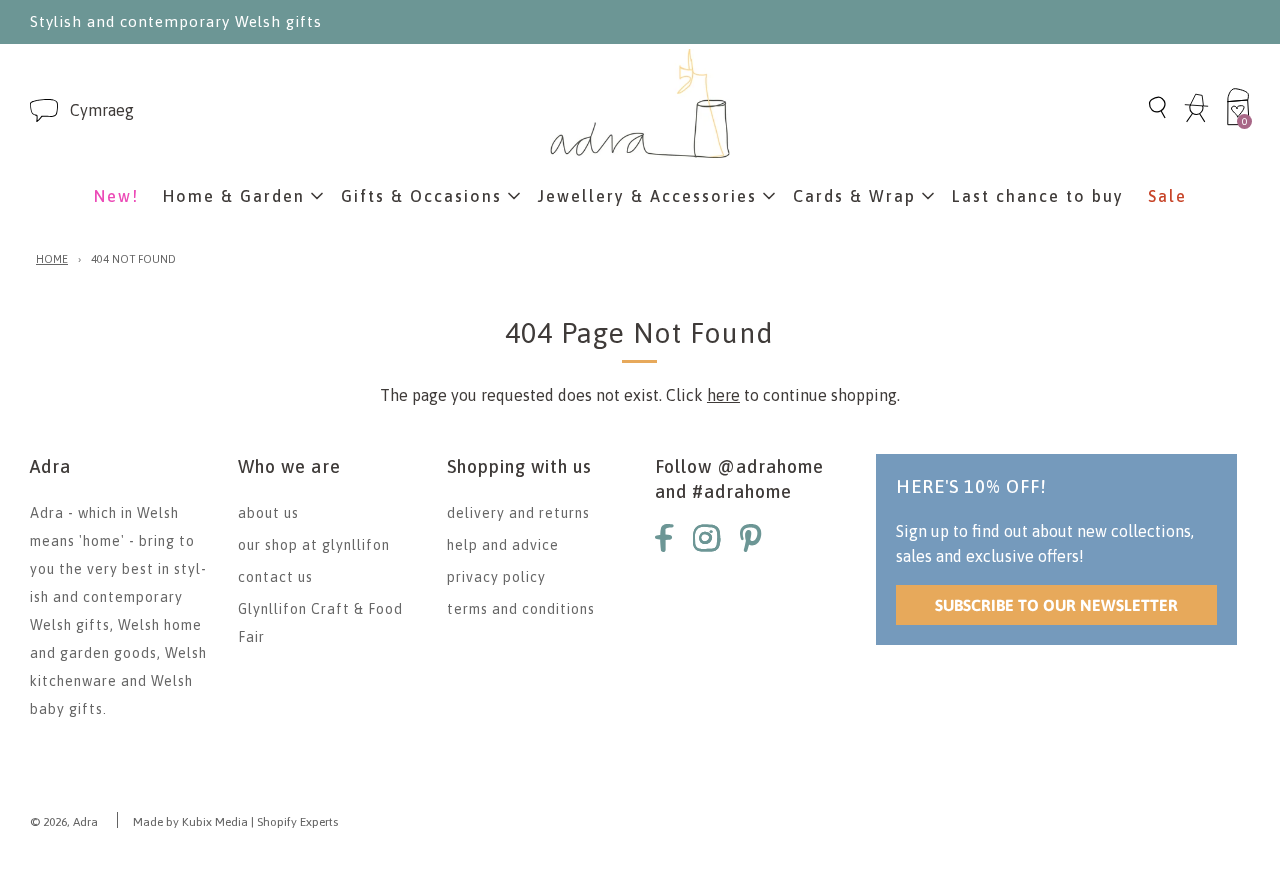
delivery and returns (518, 513)
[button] (102, 110)
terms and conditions (521, 609)
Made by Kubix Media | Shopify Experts (235, 822)
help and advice (503, 545)
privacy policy (496, 577)
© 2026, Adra (64, 822)
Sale (1167, 196)
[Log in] (1196, 119)
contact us (275, 577)
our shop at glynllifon (314, 545)
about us (268, 513)
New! (116, 196)
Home (52, 259)
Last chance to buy (1038, 196)
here (723, 395)
